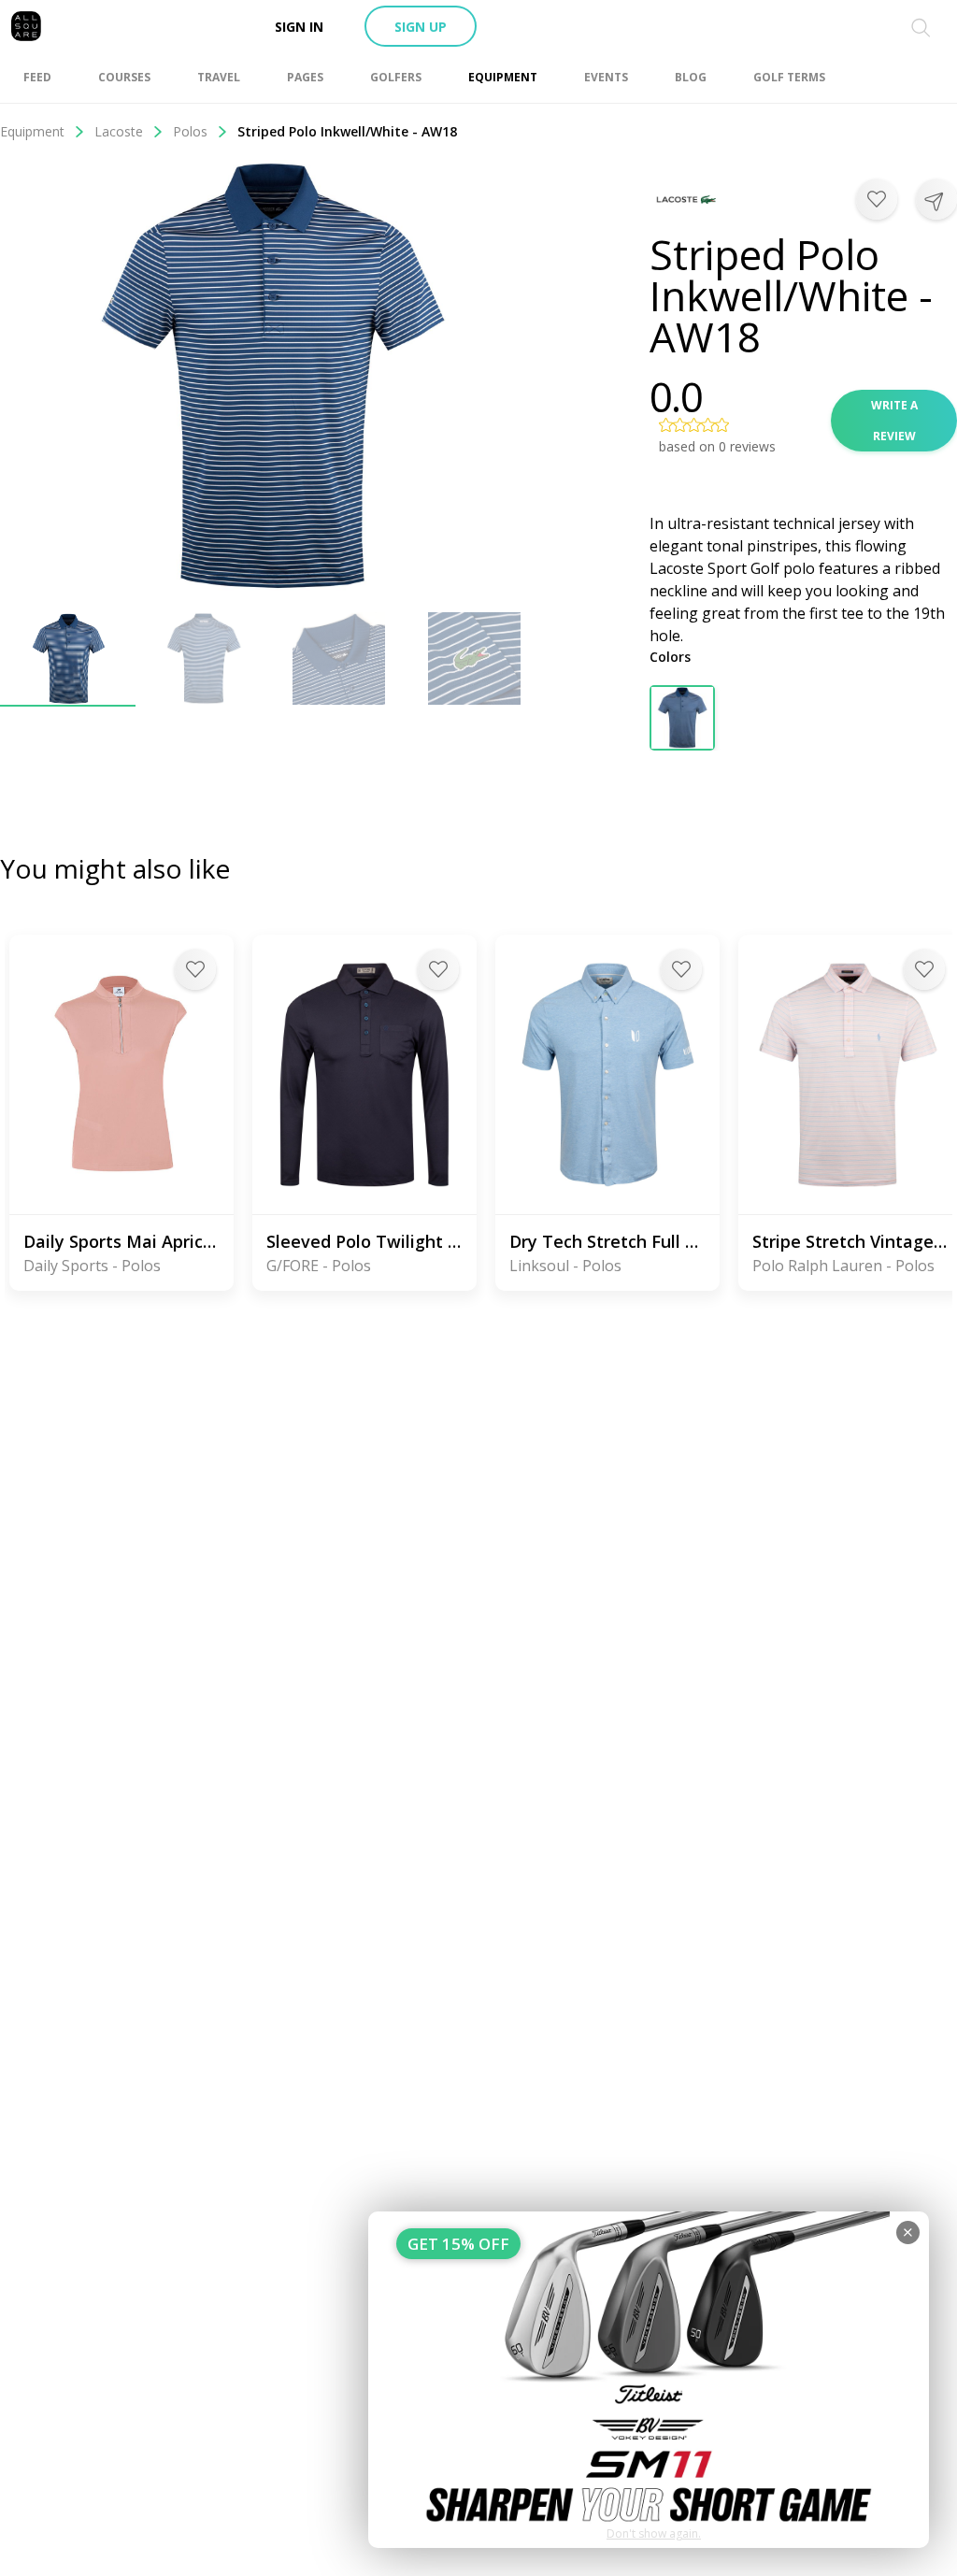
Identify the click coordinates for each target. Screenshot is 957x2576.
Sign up (421, 27)
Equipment (32, 131)
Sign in (299, 27)
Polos (190, 131)
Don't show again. (654, 2533)
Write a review (894, 421)
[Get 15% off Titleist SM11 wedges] (649, 2380)
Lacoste (119, 131)
